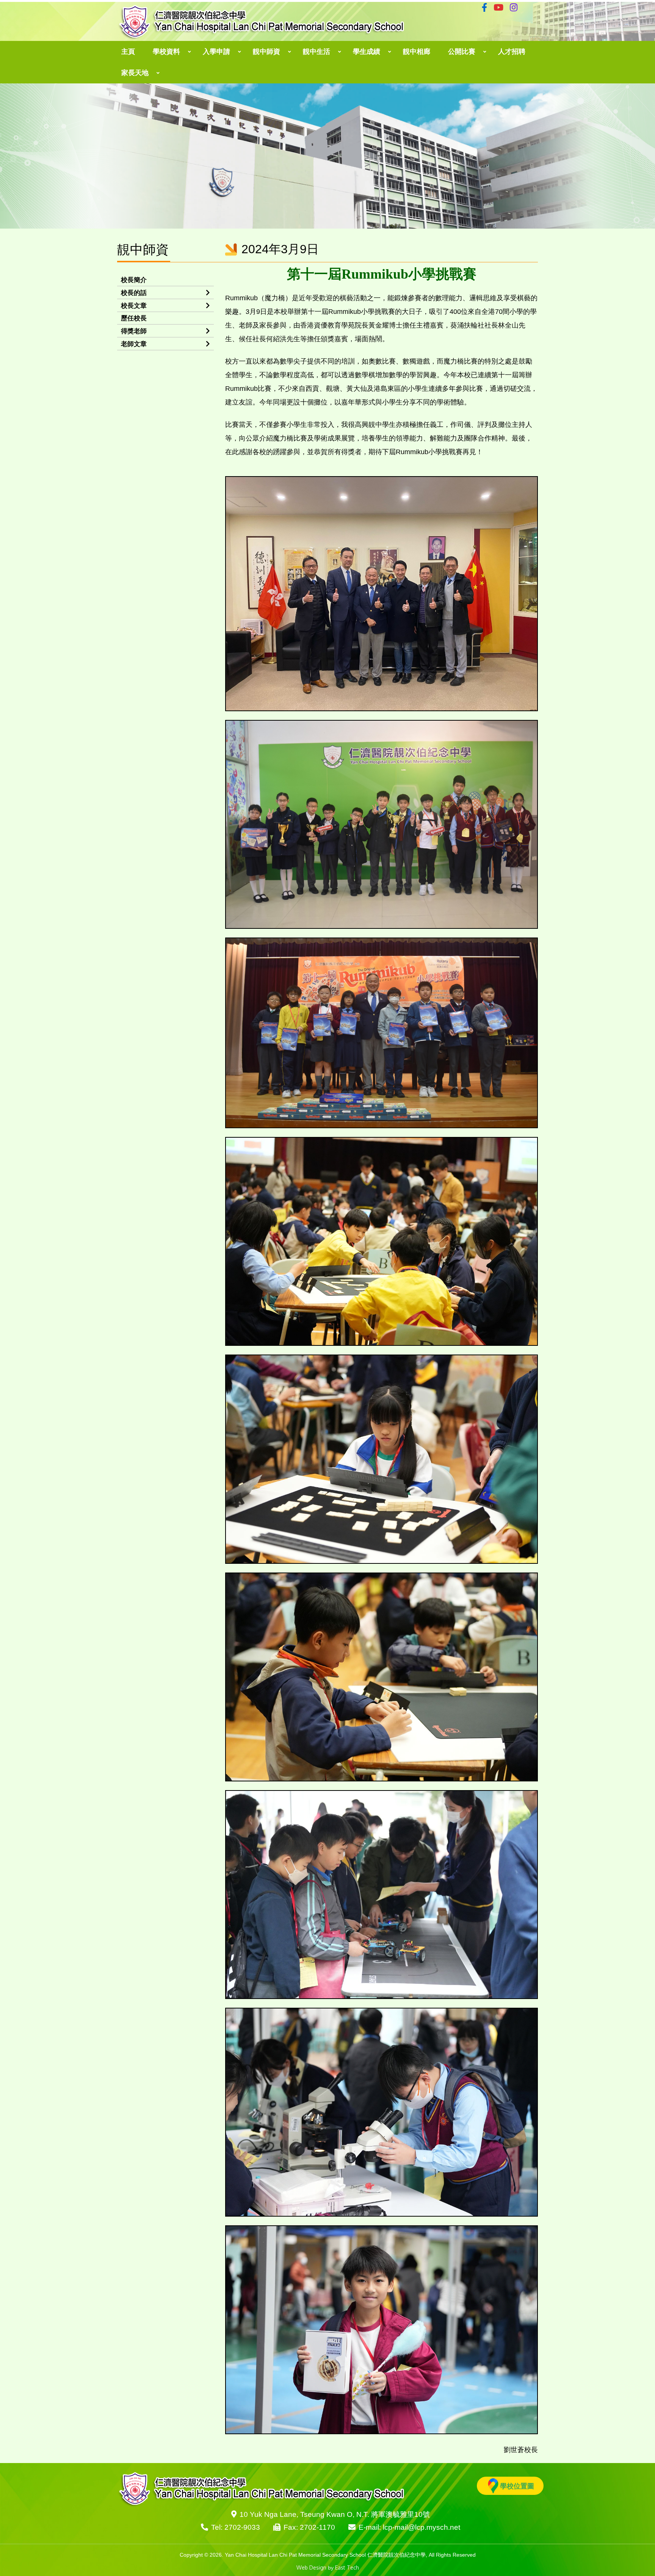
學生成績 (367, 52)
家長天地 (135, 73)
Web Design (311, 2567)
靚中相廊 (417, 52)
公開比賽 (462, 52)
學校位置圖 (517, 2486)
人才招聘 (512, 52)
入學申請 (216, 52)
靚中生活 (317, 52)
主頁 (128, 52)
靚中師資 (266, 52)
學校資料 (166, 52)
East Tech (347, 2567)
